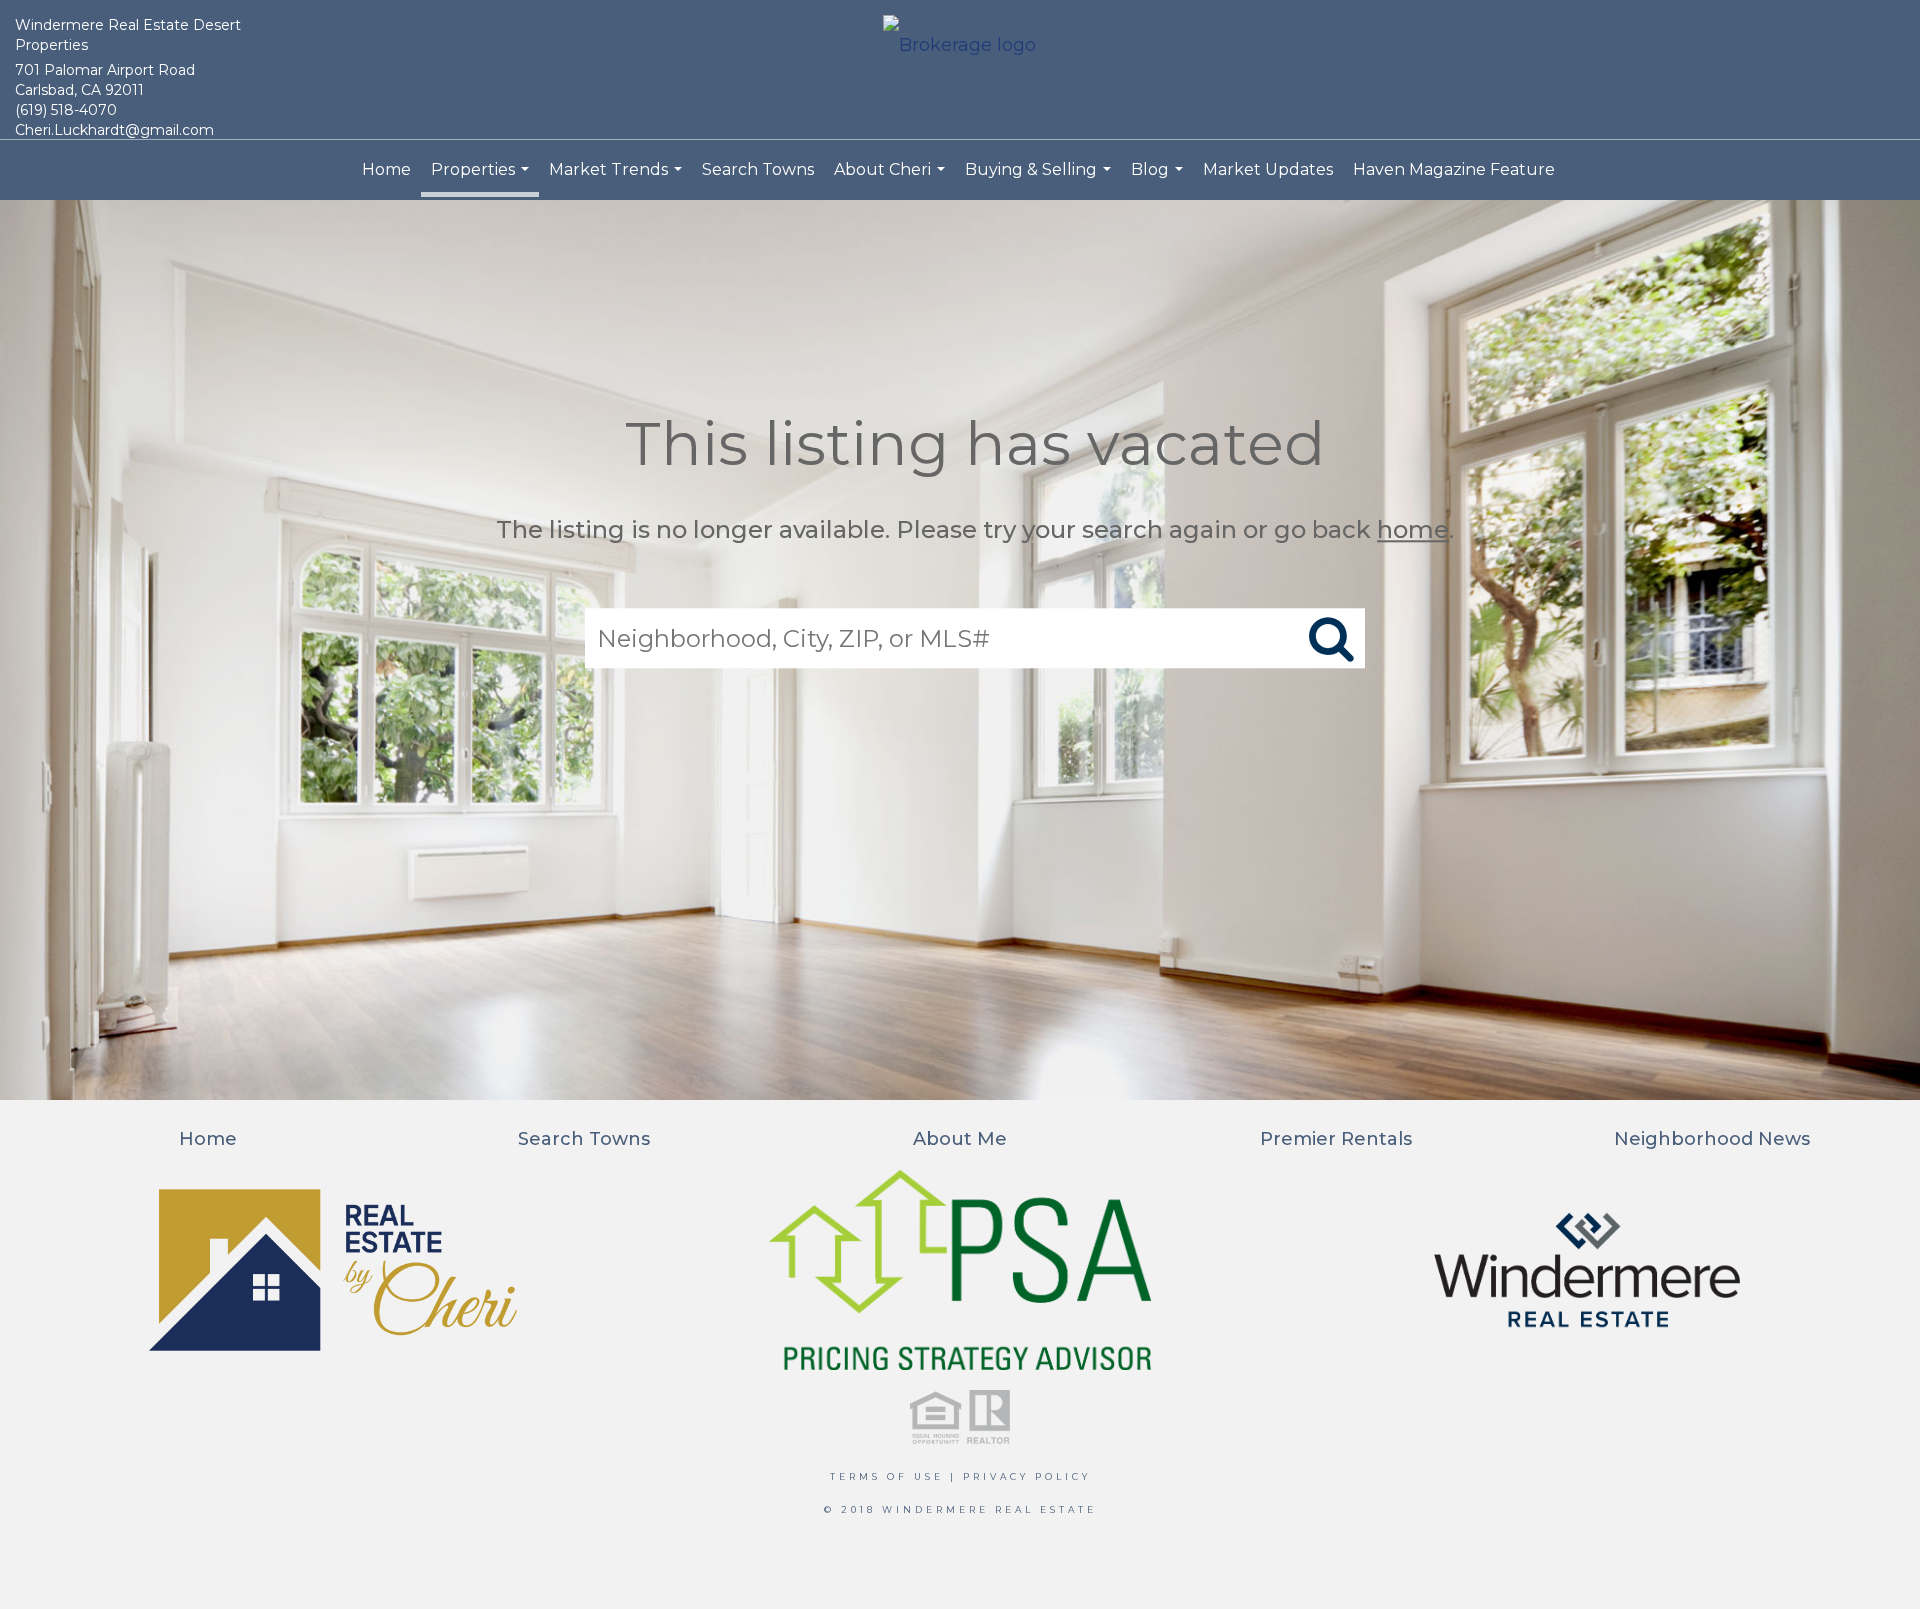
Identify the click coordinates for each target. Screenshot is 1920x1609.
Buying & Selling (1040, 180)
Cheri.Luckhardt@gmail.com (114, 130)
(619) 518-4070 (66, 110)
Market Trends (618, 180)
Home (386, 169)
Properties (482, 178)
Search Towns (758, 169)
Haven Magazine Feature (1454, 169)
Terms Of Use (887, 1476)
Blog (1159, 180)
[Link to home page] (959, 46)
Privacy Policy (1027, 1476)
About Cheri (892, 180)
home (1413, 529)
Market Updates (1268, 169)
